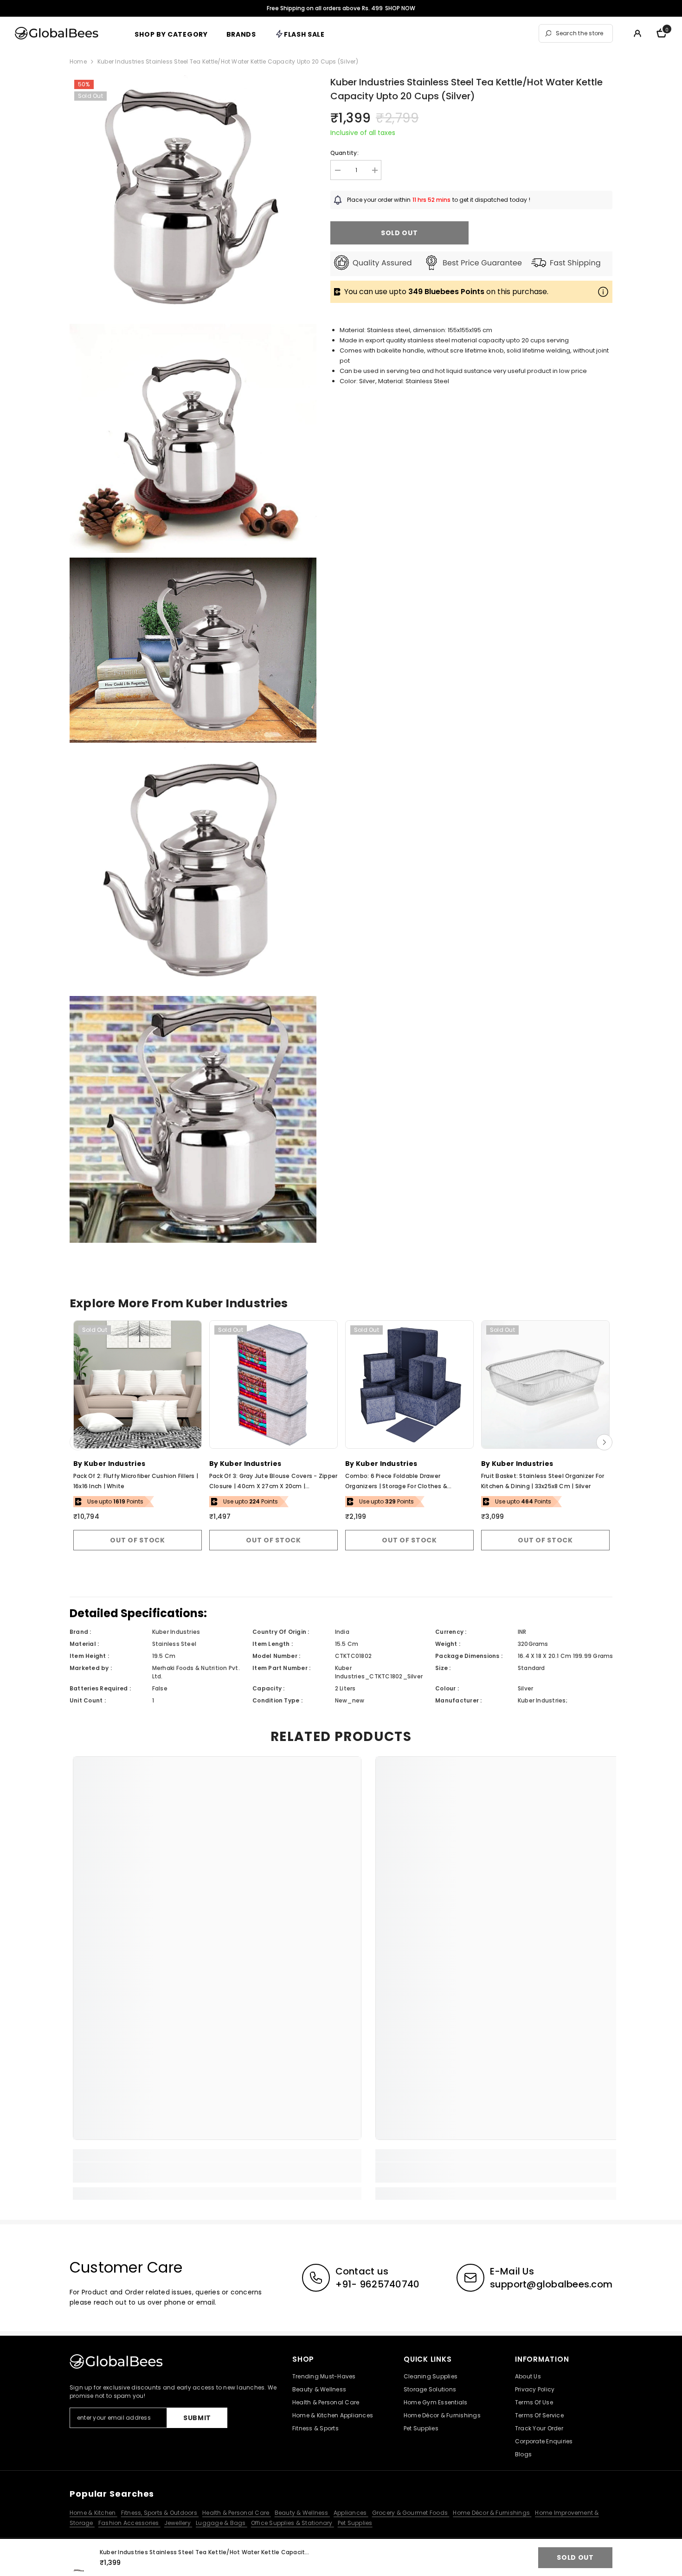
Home (78, 61)
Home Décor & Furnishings (492, 2513)
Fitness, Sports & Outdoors (160, 2513)
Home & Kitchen (93, 2513)
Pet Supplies (355, 2523)
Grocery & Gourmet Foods (411, 2513)
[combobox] (582, 33)
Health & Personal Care (237, 2513)
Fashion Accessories (129, 2523)
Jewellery (178, 2523)
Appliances (351, 2513)
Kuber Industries (115, 1464)
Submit (197, 2418)
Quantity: (344, 153)
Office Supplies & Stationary (293, 2523)
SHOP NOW (400, 8)
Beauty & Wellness (302, 2513)
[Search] (576, 33)
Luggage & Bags (222, 2523)
